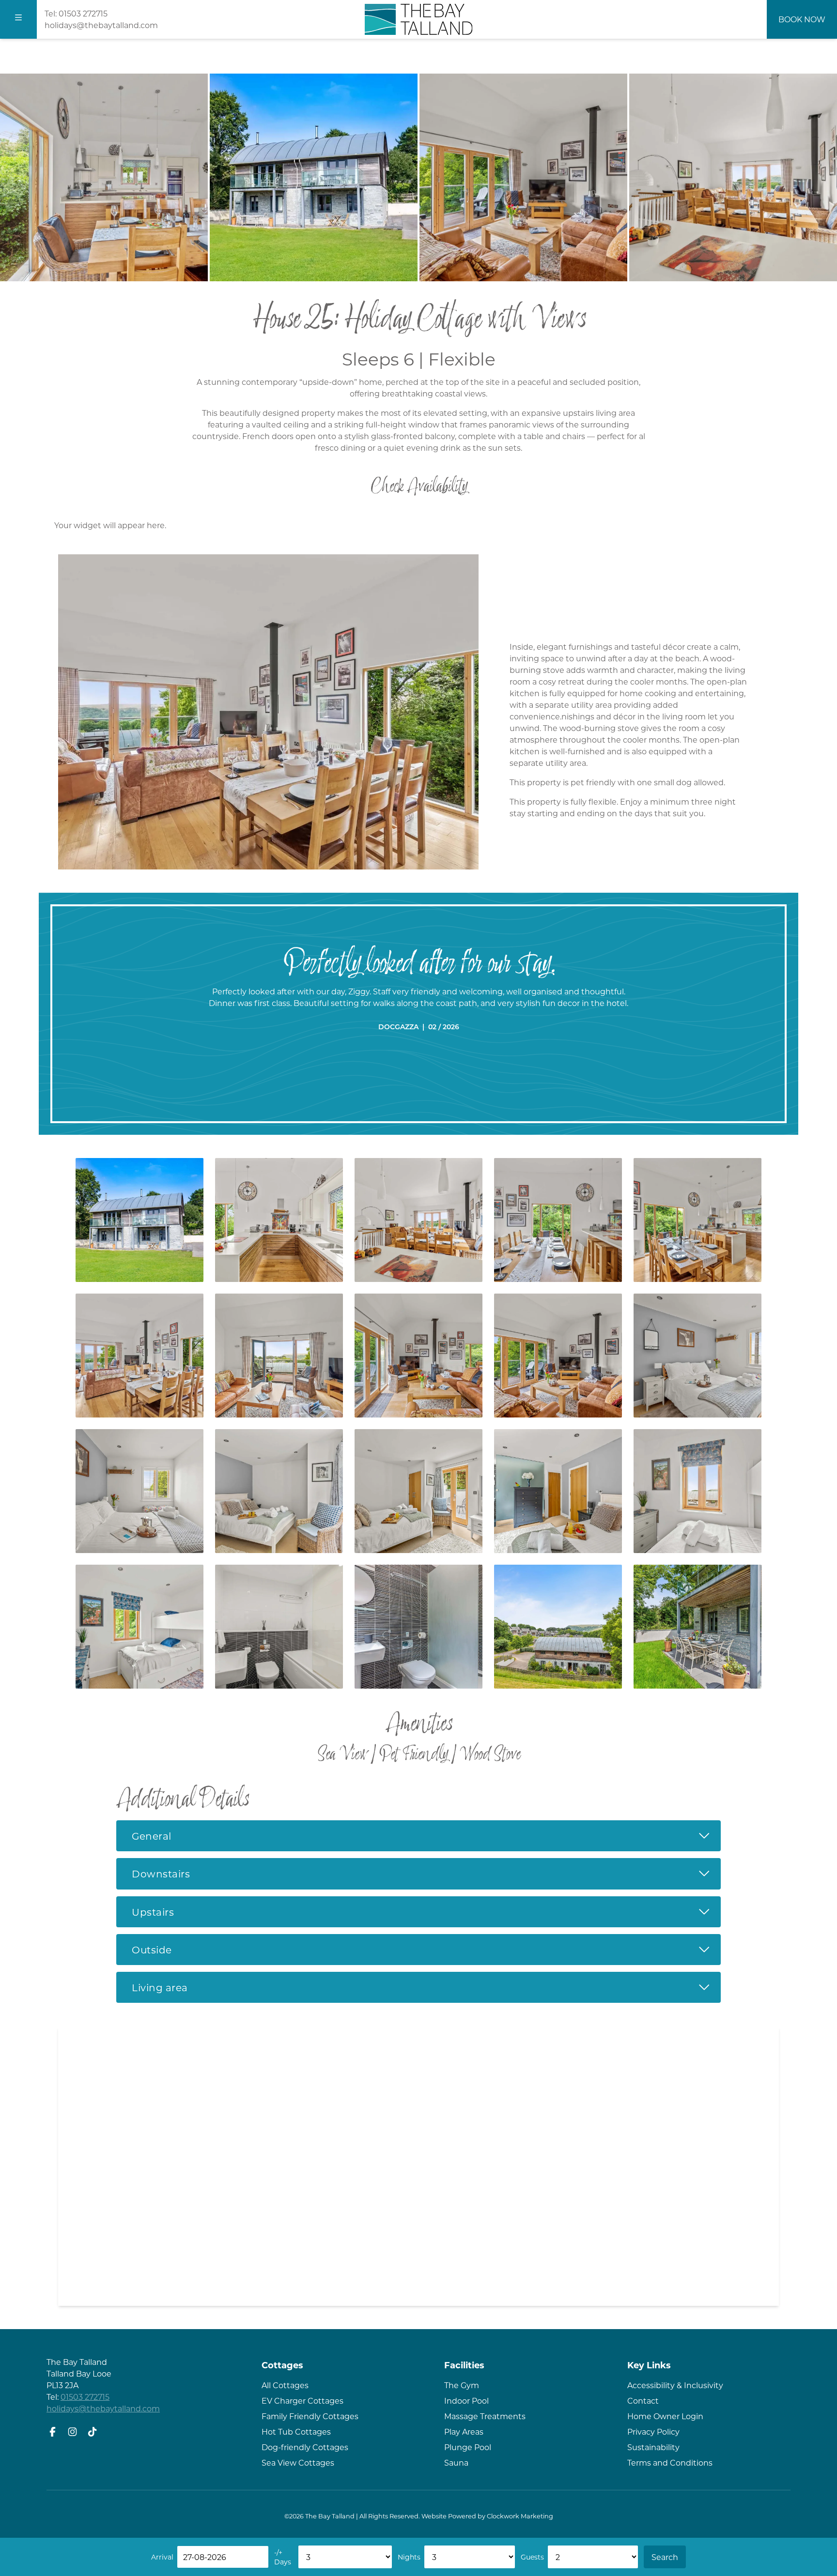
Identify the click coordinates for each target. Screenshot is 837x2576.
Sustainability (653, 2447)
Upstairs (426, 1911)
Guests (532, 2557)
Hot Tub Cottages (296, 2431)
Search (665, 2557)
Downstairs (426, 1873)
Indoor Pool (466, 2401)
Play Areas (464, 2431)
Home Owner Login (665, 2416)
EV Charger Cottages (302, 2401)
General (426, 1835)
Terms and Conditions (670, 2462)
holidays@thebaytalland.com (101, 25)
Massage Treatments (485, 2416)
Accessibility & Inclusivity (675, 2385)
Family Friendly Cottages (310, 2416)
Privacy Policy (653, 2431)
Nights (409, 2557)
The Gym (462, 2385)
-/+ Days (283, 2557)
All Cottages (285, 2385)
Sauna (456, 2462)
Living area (426, 1987)
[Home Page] (419, 19)
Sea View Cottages (298, 2462)
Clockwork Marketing (520, 2516)
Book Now (802, 19)
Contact (643, 2401)
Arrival (162, 2557)
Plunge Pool (468, 2447)
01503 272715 (83, 13)
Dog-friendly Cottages (305, 2447)
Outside (426, 1949)
